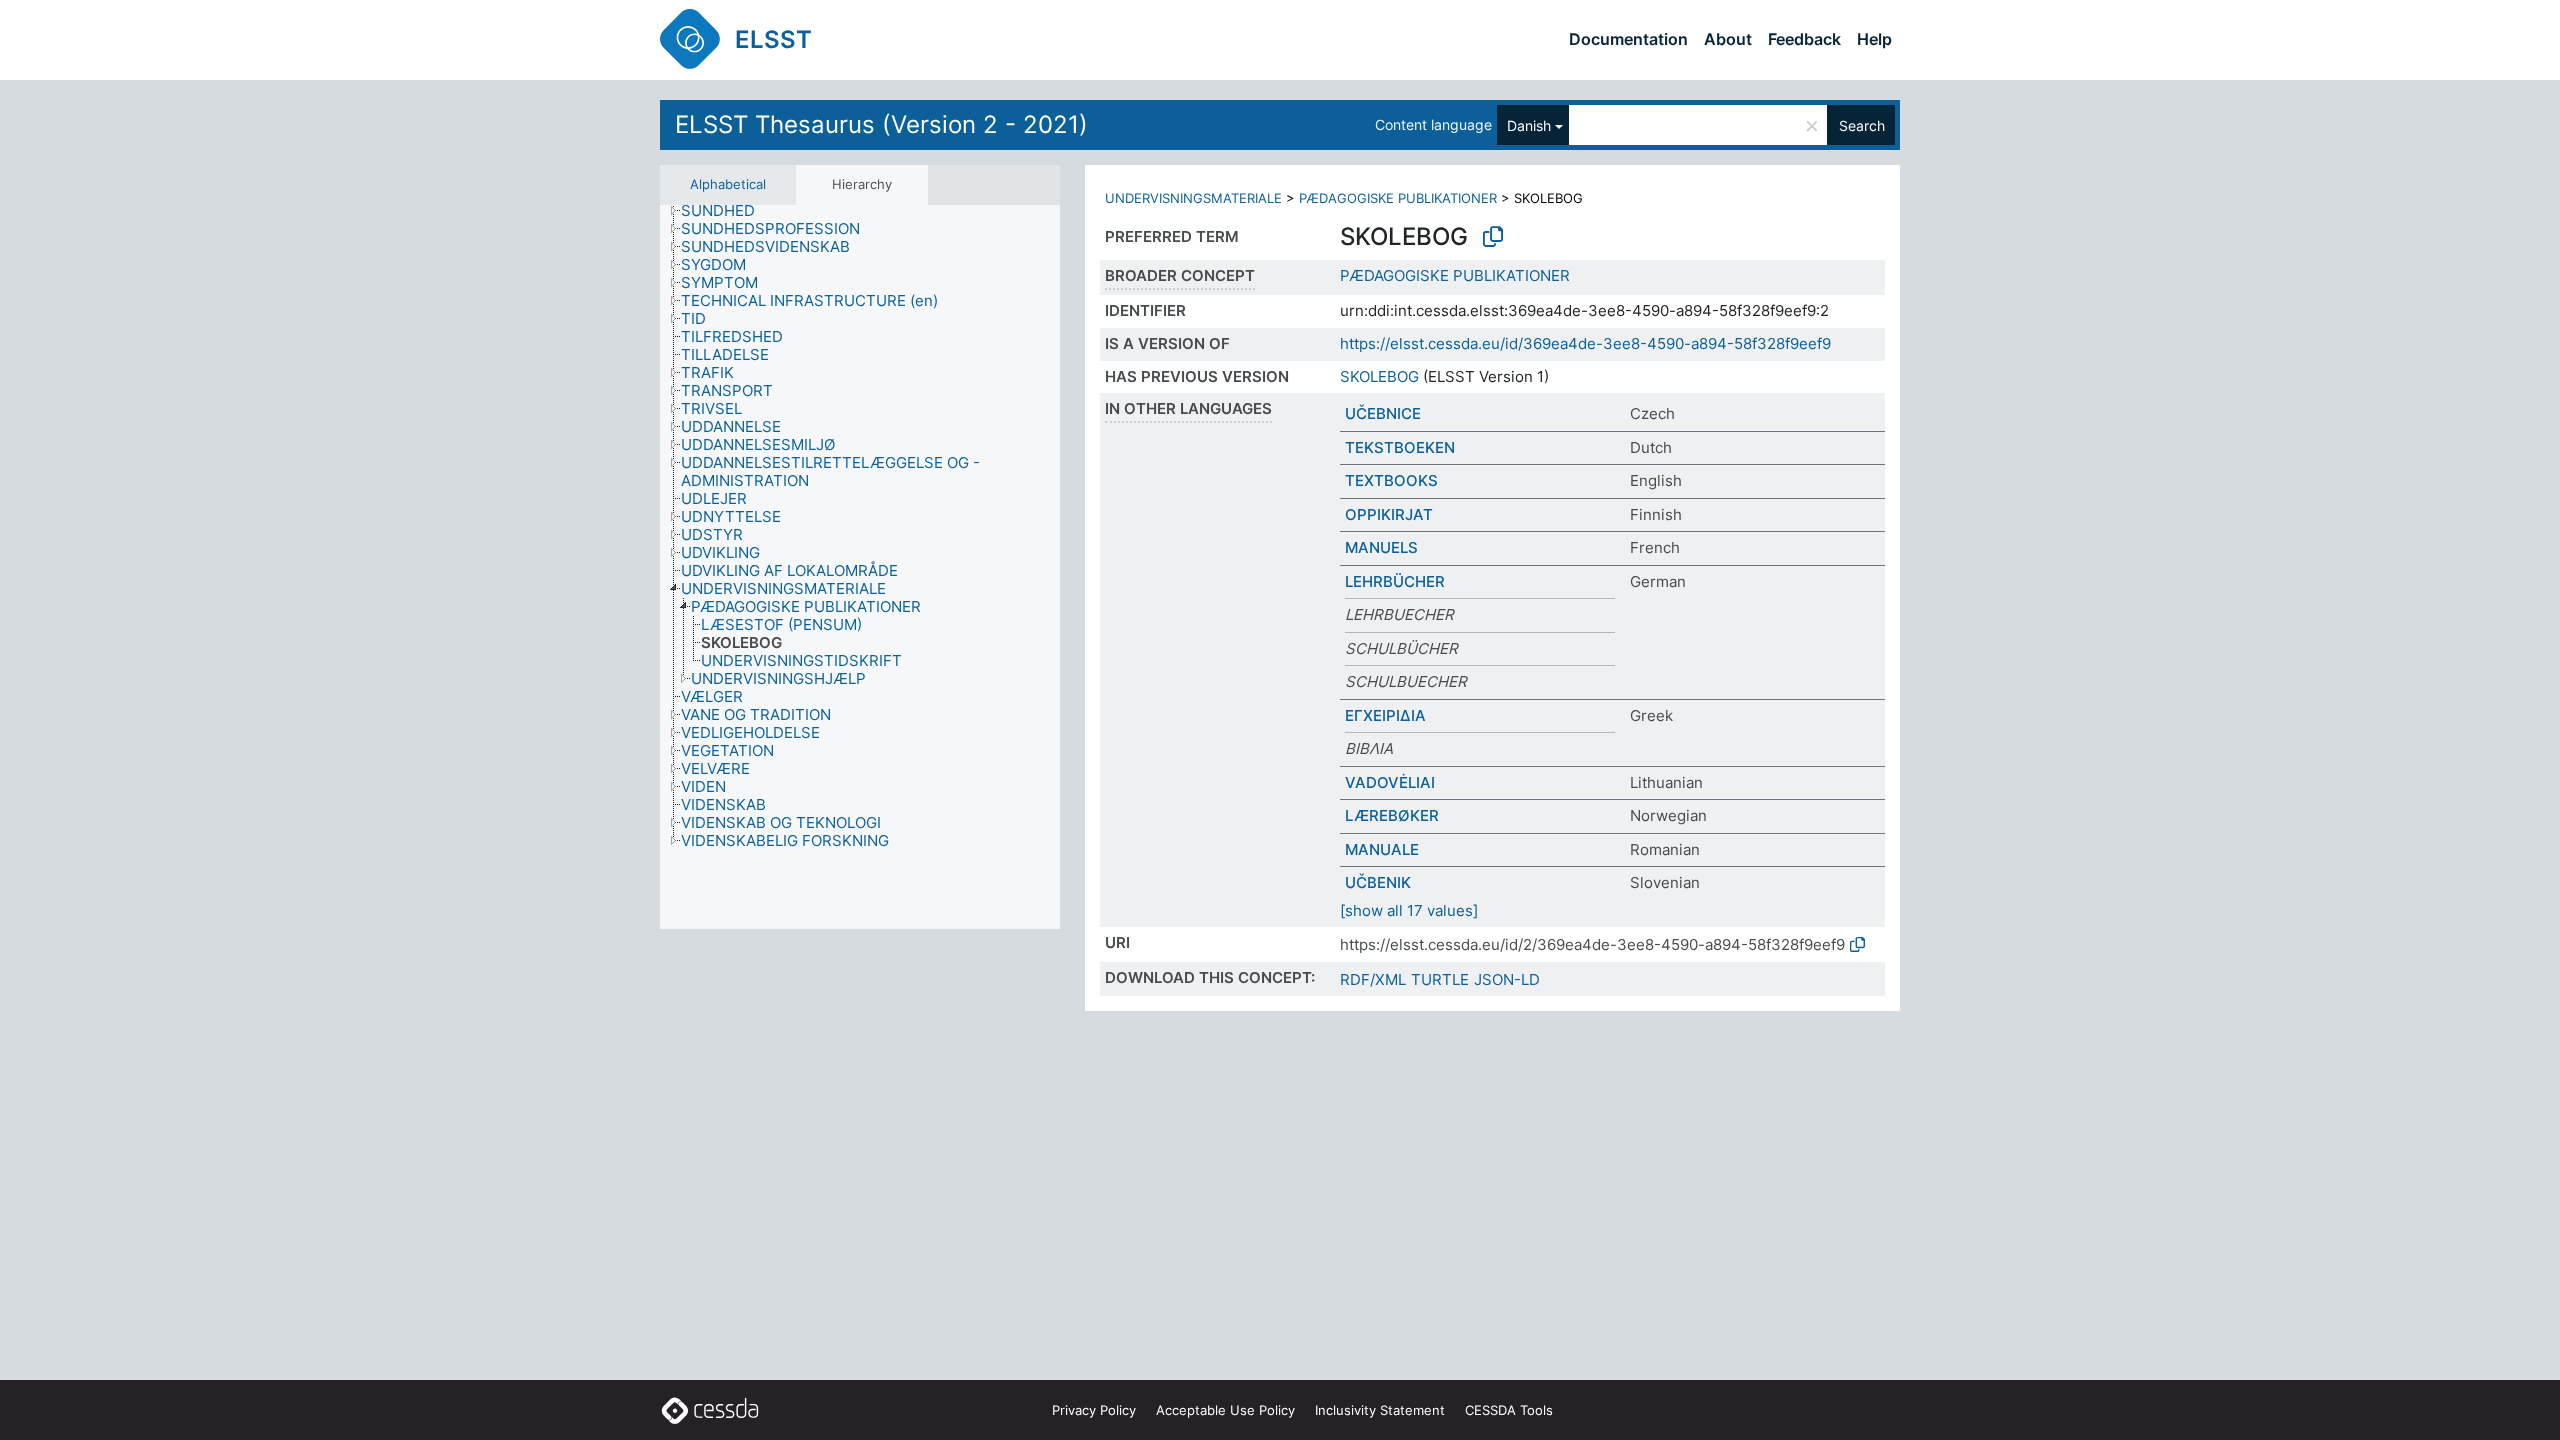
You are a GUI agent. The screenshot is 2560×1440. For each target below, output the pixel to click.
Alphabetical (728, 184)
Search (1862, 125)
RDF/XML (1373, 979)
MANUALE (1382, 849)
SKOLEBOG (1379, 376)
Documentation (1628, 39)
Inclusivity (1380, 1410)
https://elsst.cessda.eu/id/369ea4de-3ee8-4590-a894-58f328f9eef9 (1585, 343)
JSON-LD (1507, 979)
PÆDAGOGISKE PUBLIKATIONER (1398, 198)
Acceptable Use (1225, 1410)
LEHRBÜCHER (1395, 581)
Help (1874, 39)
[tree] (860, 567)
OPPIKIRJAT (1389, 514)
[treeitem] (726, 211)
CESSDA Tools (1509, 1410)
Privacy (1094, 1410)
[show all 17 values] (1409, 910)
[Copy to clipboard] (1493, 237)
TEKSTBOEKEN (1400, 447)
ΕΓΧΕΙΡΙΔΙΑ (1385, 715)
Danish (1529, 125)
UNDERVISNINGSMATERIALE (1193, 198)
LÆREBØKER (1392, 815)
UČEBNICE (1383, 413)
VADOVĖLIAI (1390, 782)
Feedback (1804, 39)
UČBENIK (1378, 882)
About (1728, 39)
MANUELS (1381, 547)
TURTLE (1440, 979)
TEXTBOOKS (1391, 480)
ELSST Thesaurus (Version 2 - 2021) (881, 124)
